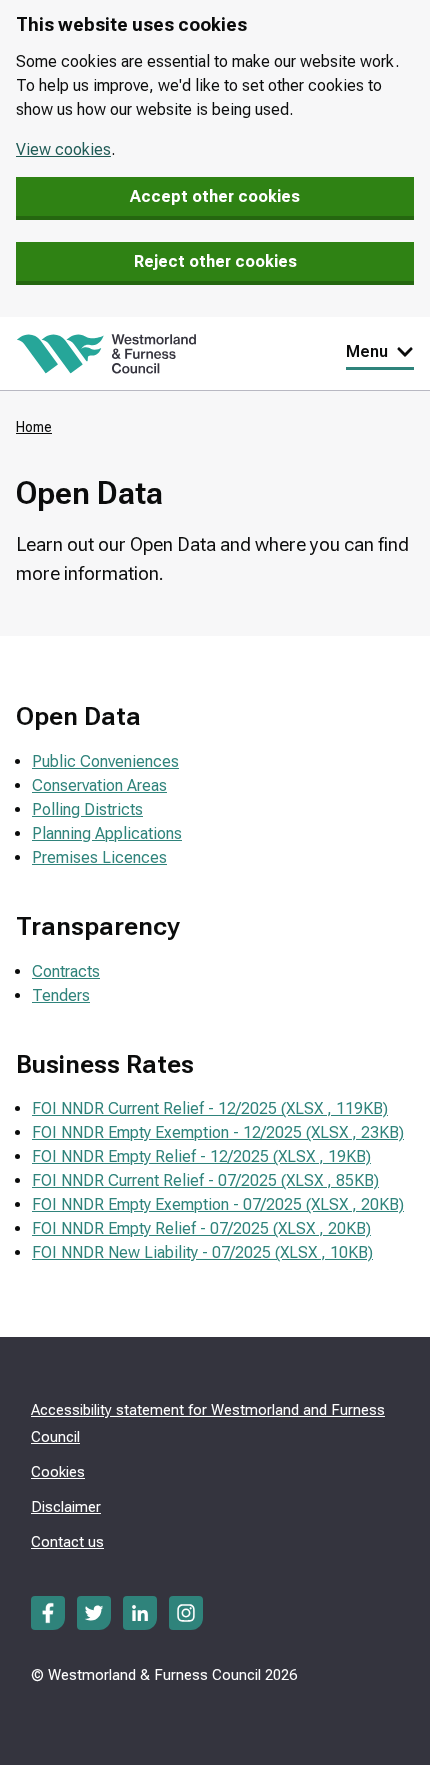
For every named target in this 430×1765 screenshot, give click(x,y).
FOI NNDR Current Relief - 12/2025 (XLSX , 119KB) (210, 1108)
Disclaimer (66, 1507)
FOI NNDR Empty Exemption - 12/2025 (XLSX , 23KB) (218, 1132)
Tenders (61, 995)
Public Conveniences (105, 761)
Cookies (58, 1472)
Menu (367, 351)
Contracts (66, 971)
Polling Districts (87, 809)
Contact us (67, 1542)
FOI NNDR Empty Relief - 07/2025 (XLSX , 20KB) (201, 1228)
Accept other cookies (215, 196)
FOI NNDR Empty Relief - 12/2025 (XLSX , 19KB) (201, 1156)
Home (34, 427)
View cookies (63, 149)
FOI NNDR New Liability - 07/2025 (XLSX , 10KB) (202, 1252)
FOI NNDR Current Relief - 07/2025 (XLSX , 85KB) (205, 1180)
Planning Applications (107, 833)
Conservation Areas (99, 785)
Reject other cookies (215, 261)
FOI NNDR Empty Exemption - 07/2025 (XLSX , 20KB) (218, 1204)
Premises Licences (99, 857)
